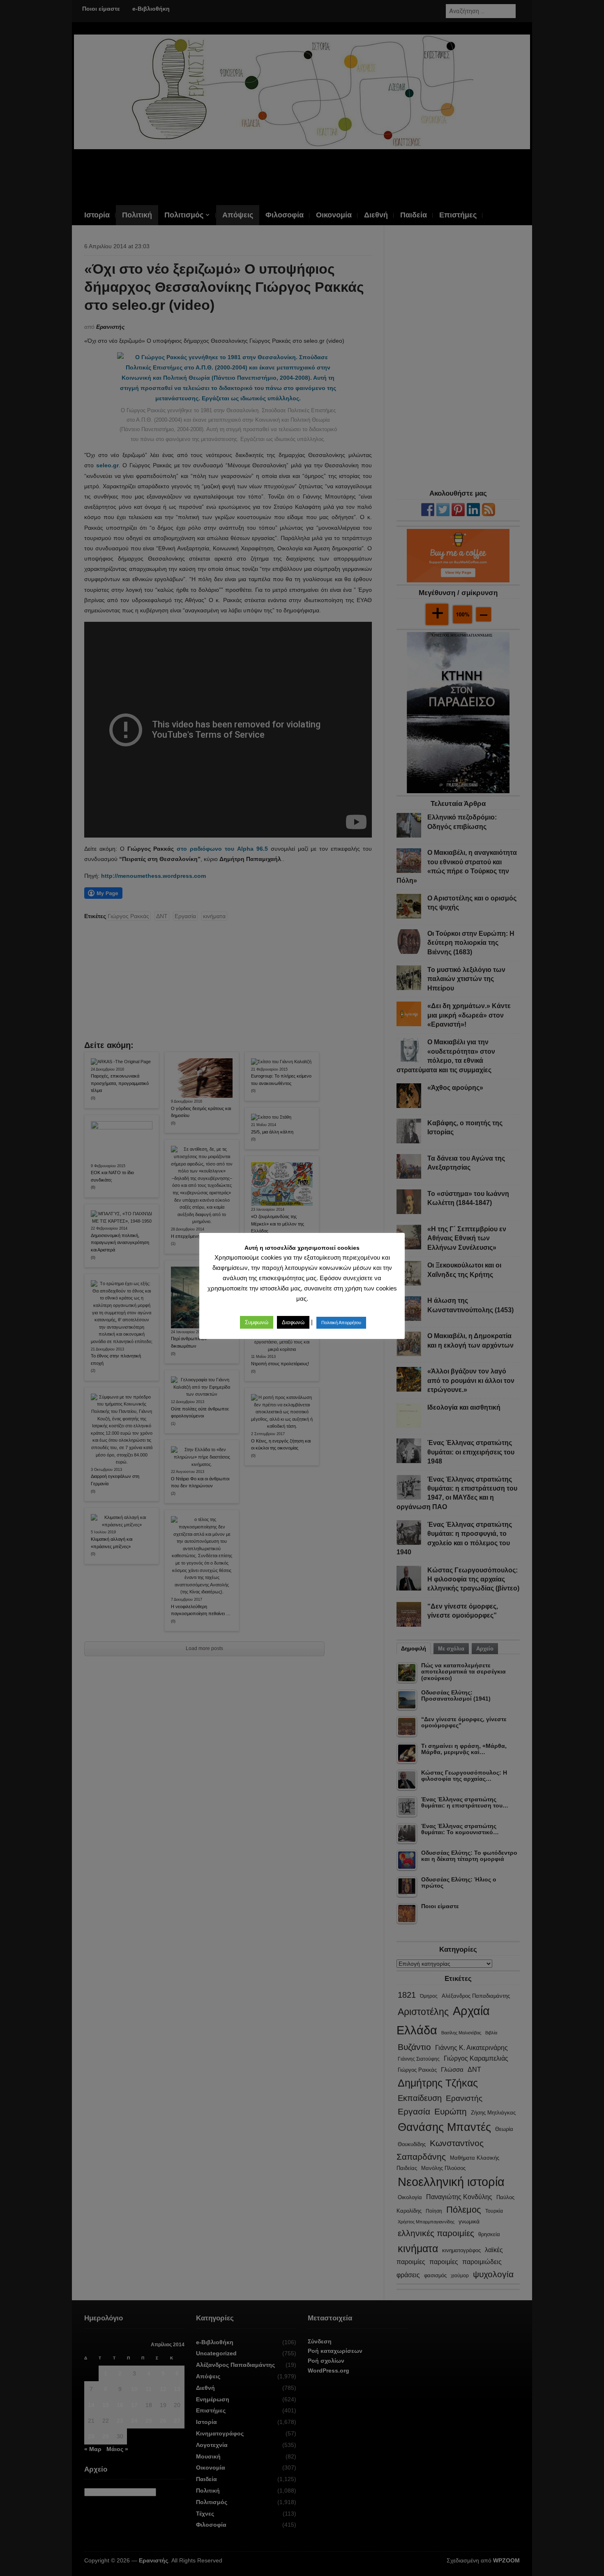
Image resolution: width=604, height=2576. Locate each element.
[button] (257, 1322)
